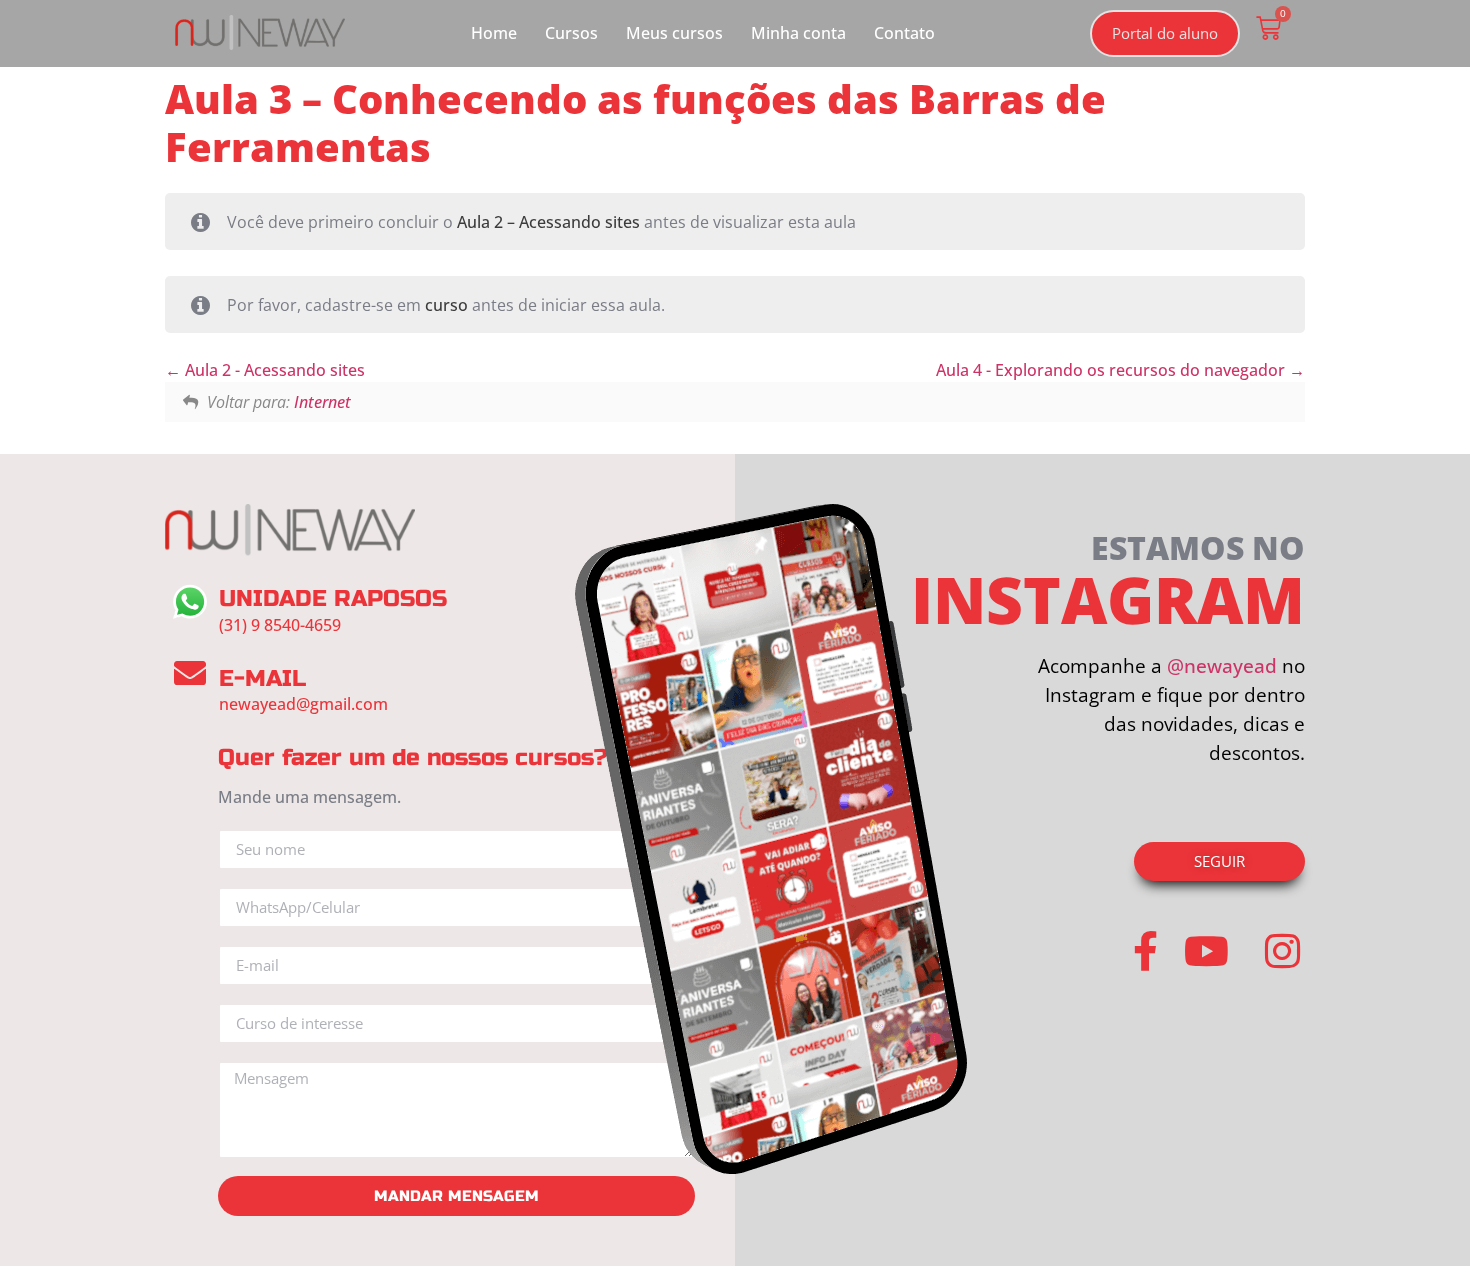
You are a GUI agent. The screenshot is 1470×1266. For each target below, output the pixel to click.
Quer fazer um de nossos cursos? (412, 757)
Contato (904, 33)
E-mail (262, 678)
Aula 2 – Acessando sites (548, 222)
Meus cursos (674, 33)
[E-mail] (190, 673)
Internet (322, 402)
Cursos (571, 33)
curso (446, 305)
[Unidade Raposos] (190, 602)
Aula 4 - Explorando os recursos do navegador (1112, 370)
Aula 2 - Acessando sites (273, 370)
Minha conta (798, 33)
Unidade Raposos (333, 598)
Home (494, 33)
